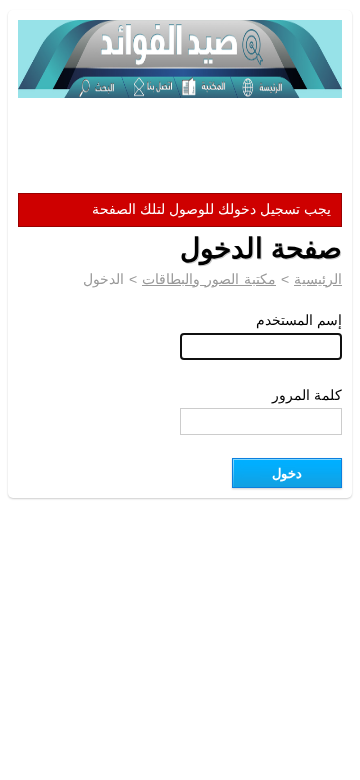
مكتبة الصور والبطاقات (209, 279)
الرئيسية (318, 279)
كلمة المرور (307, 395)
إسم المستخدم (299, 320)
